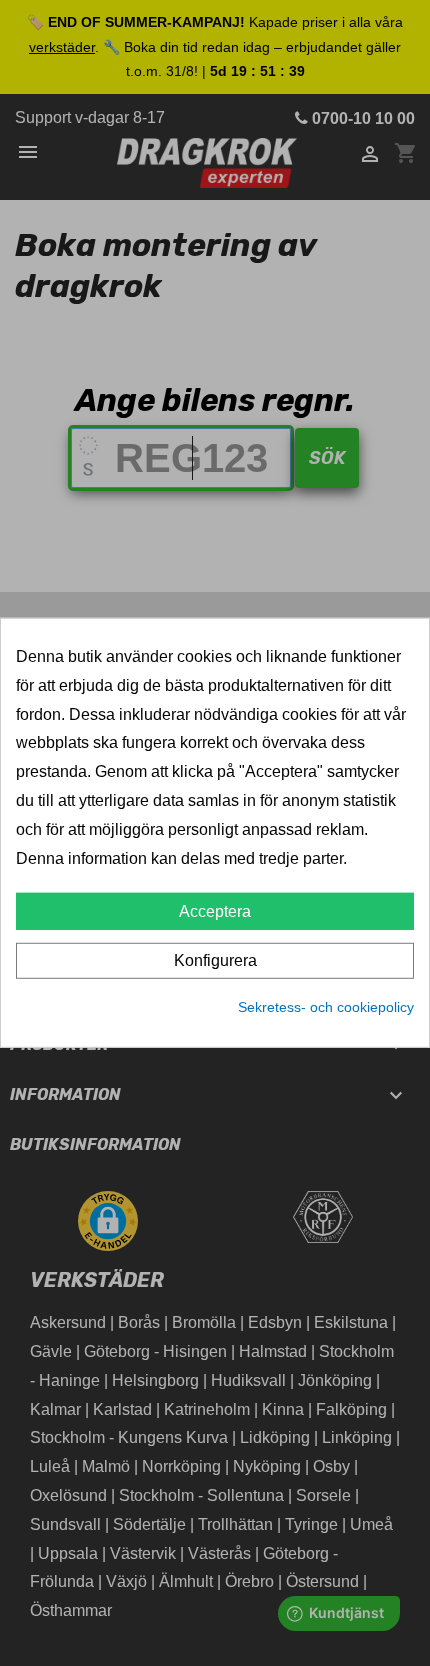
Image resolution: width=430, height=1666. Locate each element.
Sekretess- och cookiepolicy (326, 1007)
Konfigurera (215, 960)
